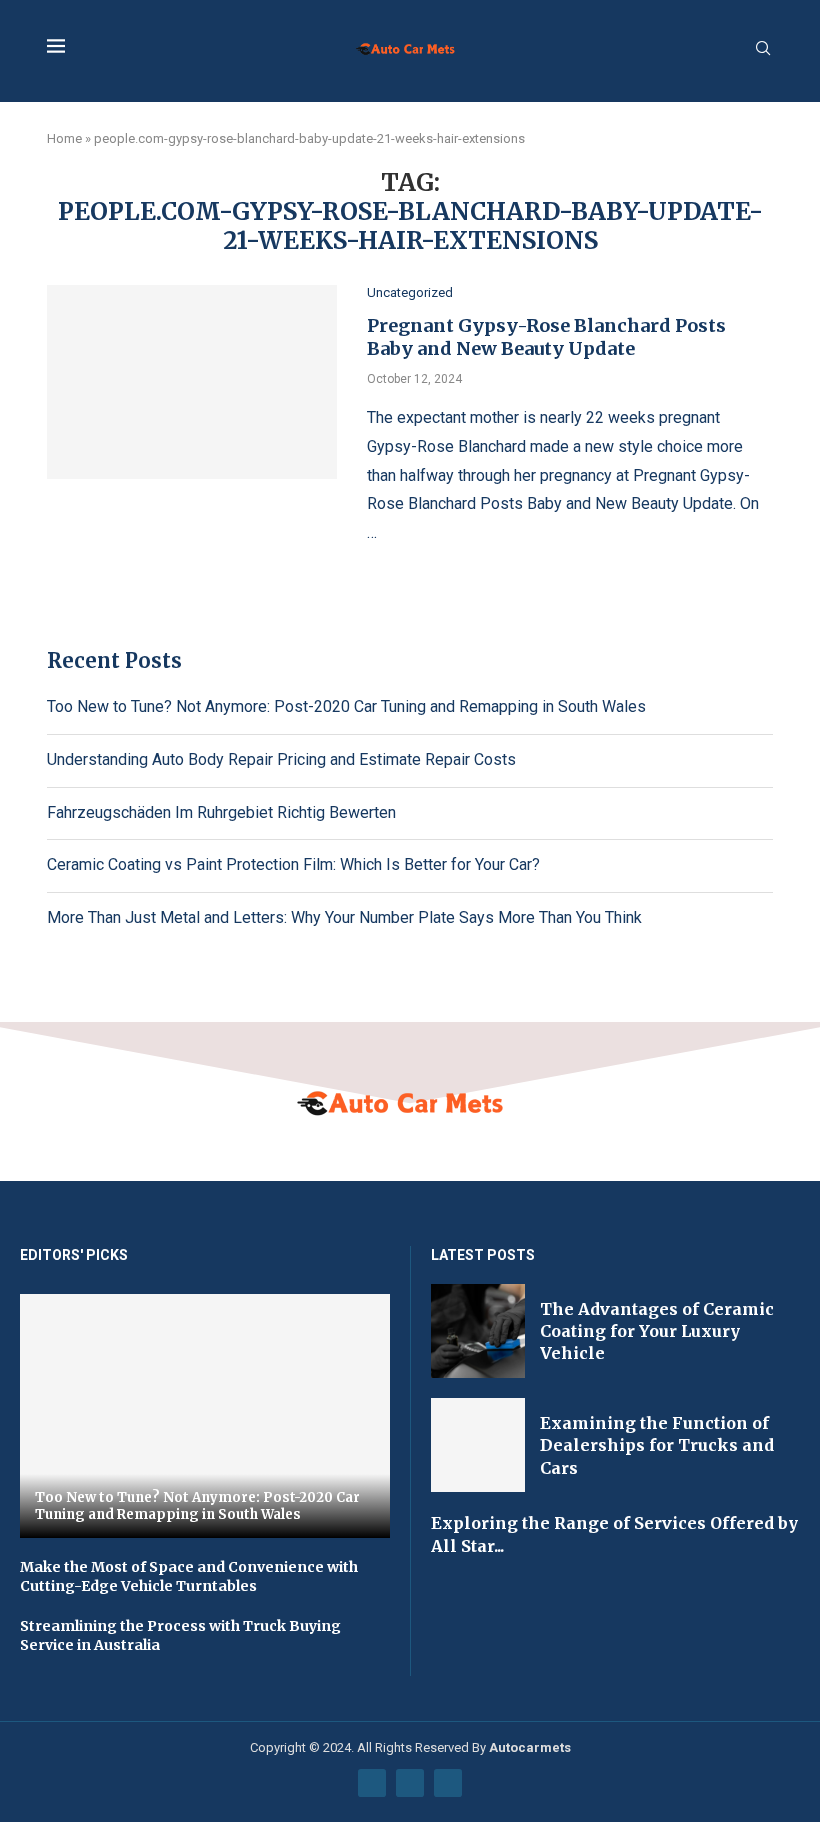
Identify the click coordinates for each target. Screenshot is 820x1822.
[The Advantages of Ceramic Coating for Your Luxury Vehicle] (478, 1331)
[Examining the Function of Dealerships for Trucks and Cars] (478, 1445)
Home (64, 138)
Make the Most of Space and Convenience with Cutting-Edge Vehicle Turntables (189, 1577)
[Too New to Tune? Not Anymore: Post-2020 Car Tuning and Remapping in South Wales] (205, 1416)
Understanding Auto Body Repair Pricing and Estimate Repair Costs (281, 759)
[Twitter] (410, 1783)
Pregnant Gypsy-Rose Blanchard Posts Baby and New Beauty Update (546, 337)
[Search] (763, 49)
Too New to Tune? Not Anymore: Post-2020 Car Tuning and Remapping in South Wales (346, 706)
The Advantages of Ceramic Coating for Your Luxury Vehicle (657, 1331)
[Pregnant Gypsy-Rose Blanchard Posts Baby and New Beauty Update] (192, 382)
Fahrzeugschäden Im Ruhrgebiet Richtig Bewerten (221, 812)
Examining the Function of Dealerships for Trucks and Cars (657, 1445)
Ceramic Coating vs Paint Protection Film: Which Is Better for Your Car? (293, 864)
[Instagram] (448, 1783)
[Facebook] (372, 1783)
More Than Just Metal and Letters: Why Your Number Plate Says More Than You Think (344, 917)
